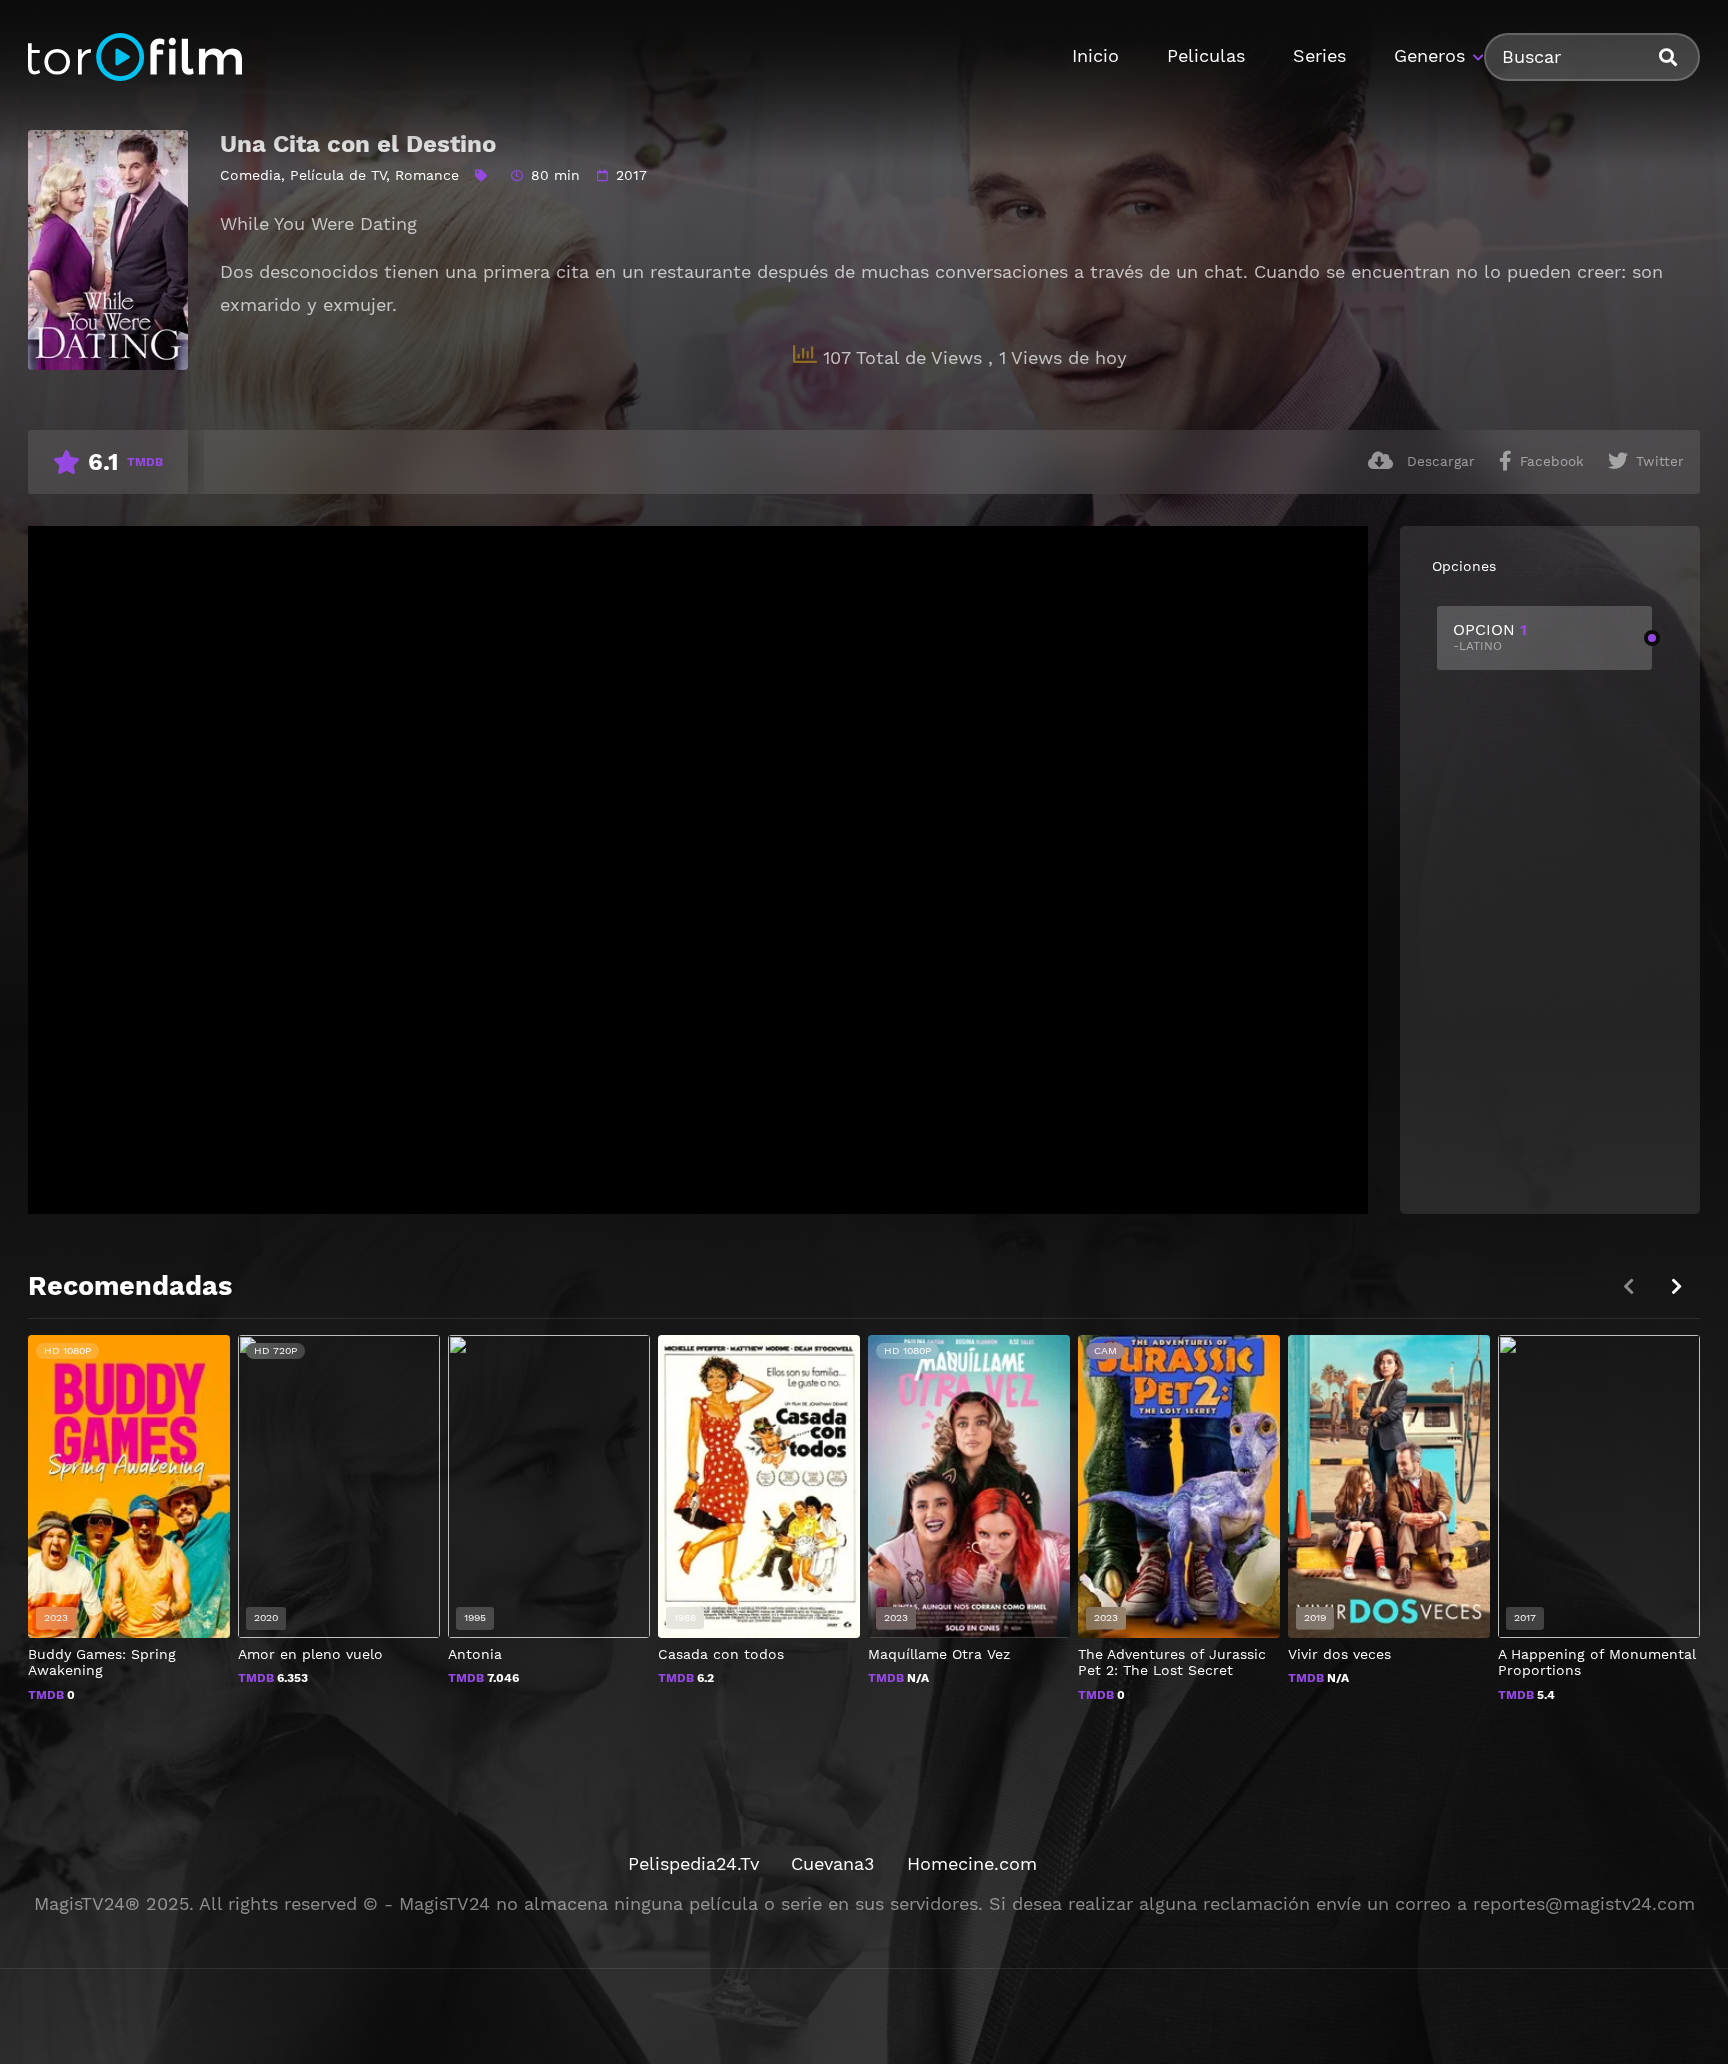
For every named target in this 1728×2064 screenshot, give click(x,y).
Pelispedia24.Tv (693, 1863)
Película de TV (338, 175)
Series (1319, 55)
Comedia (250, 175)
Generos (1429, 55)
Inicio (1095, 55)
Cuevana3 (833, 1863)
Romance (427, 175)
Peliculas (1206, 55)
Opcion (1490, 636)
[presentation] (1676, 1286)
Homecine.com (972, 1863)
